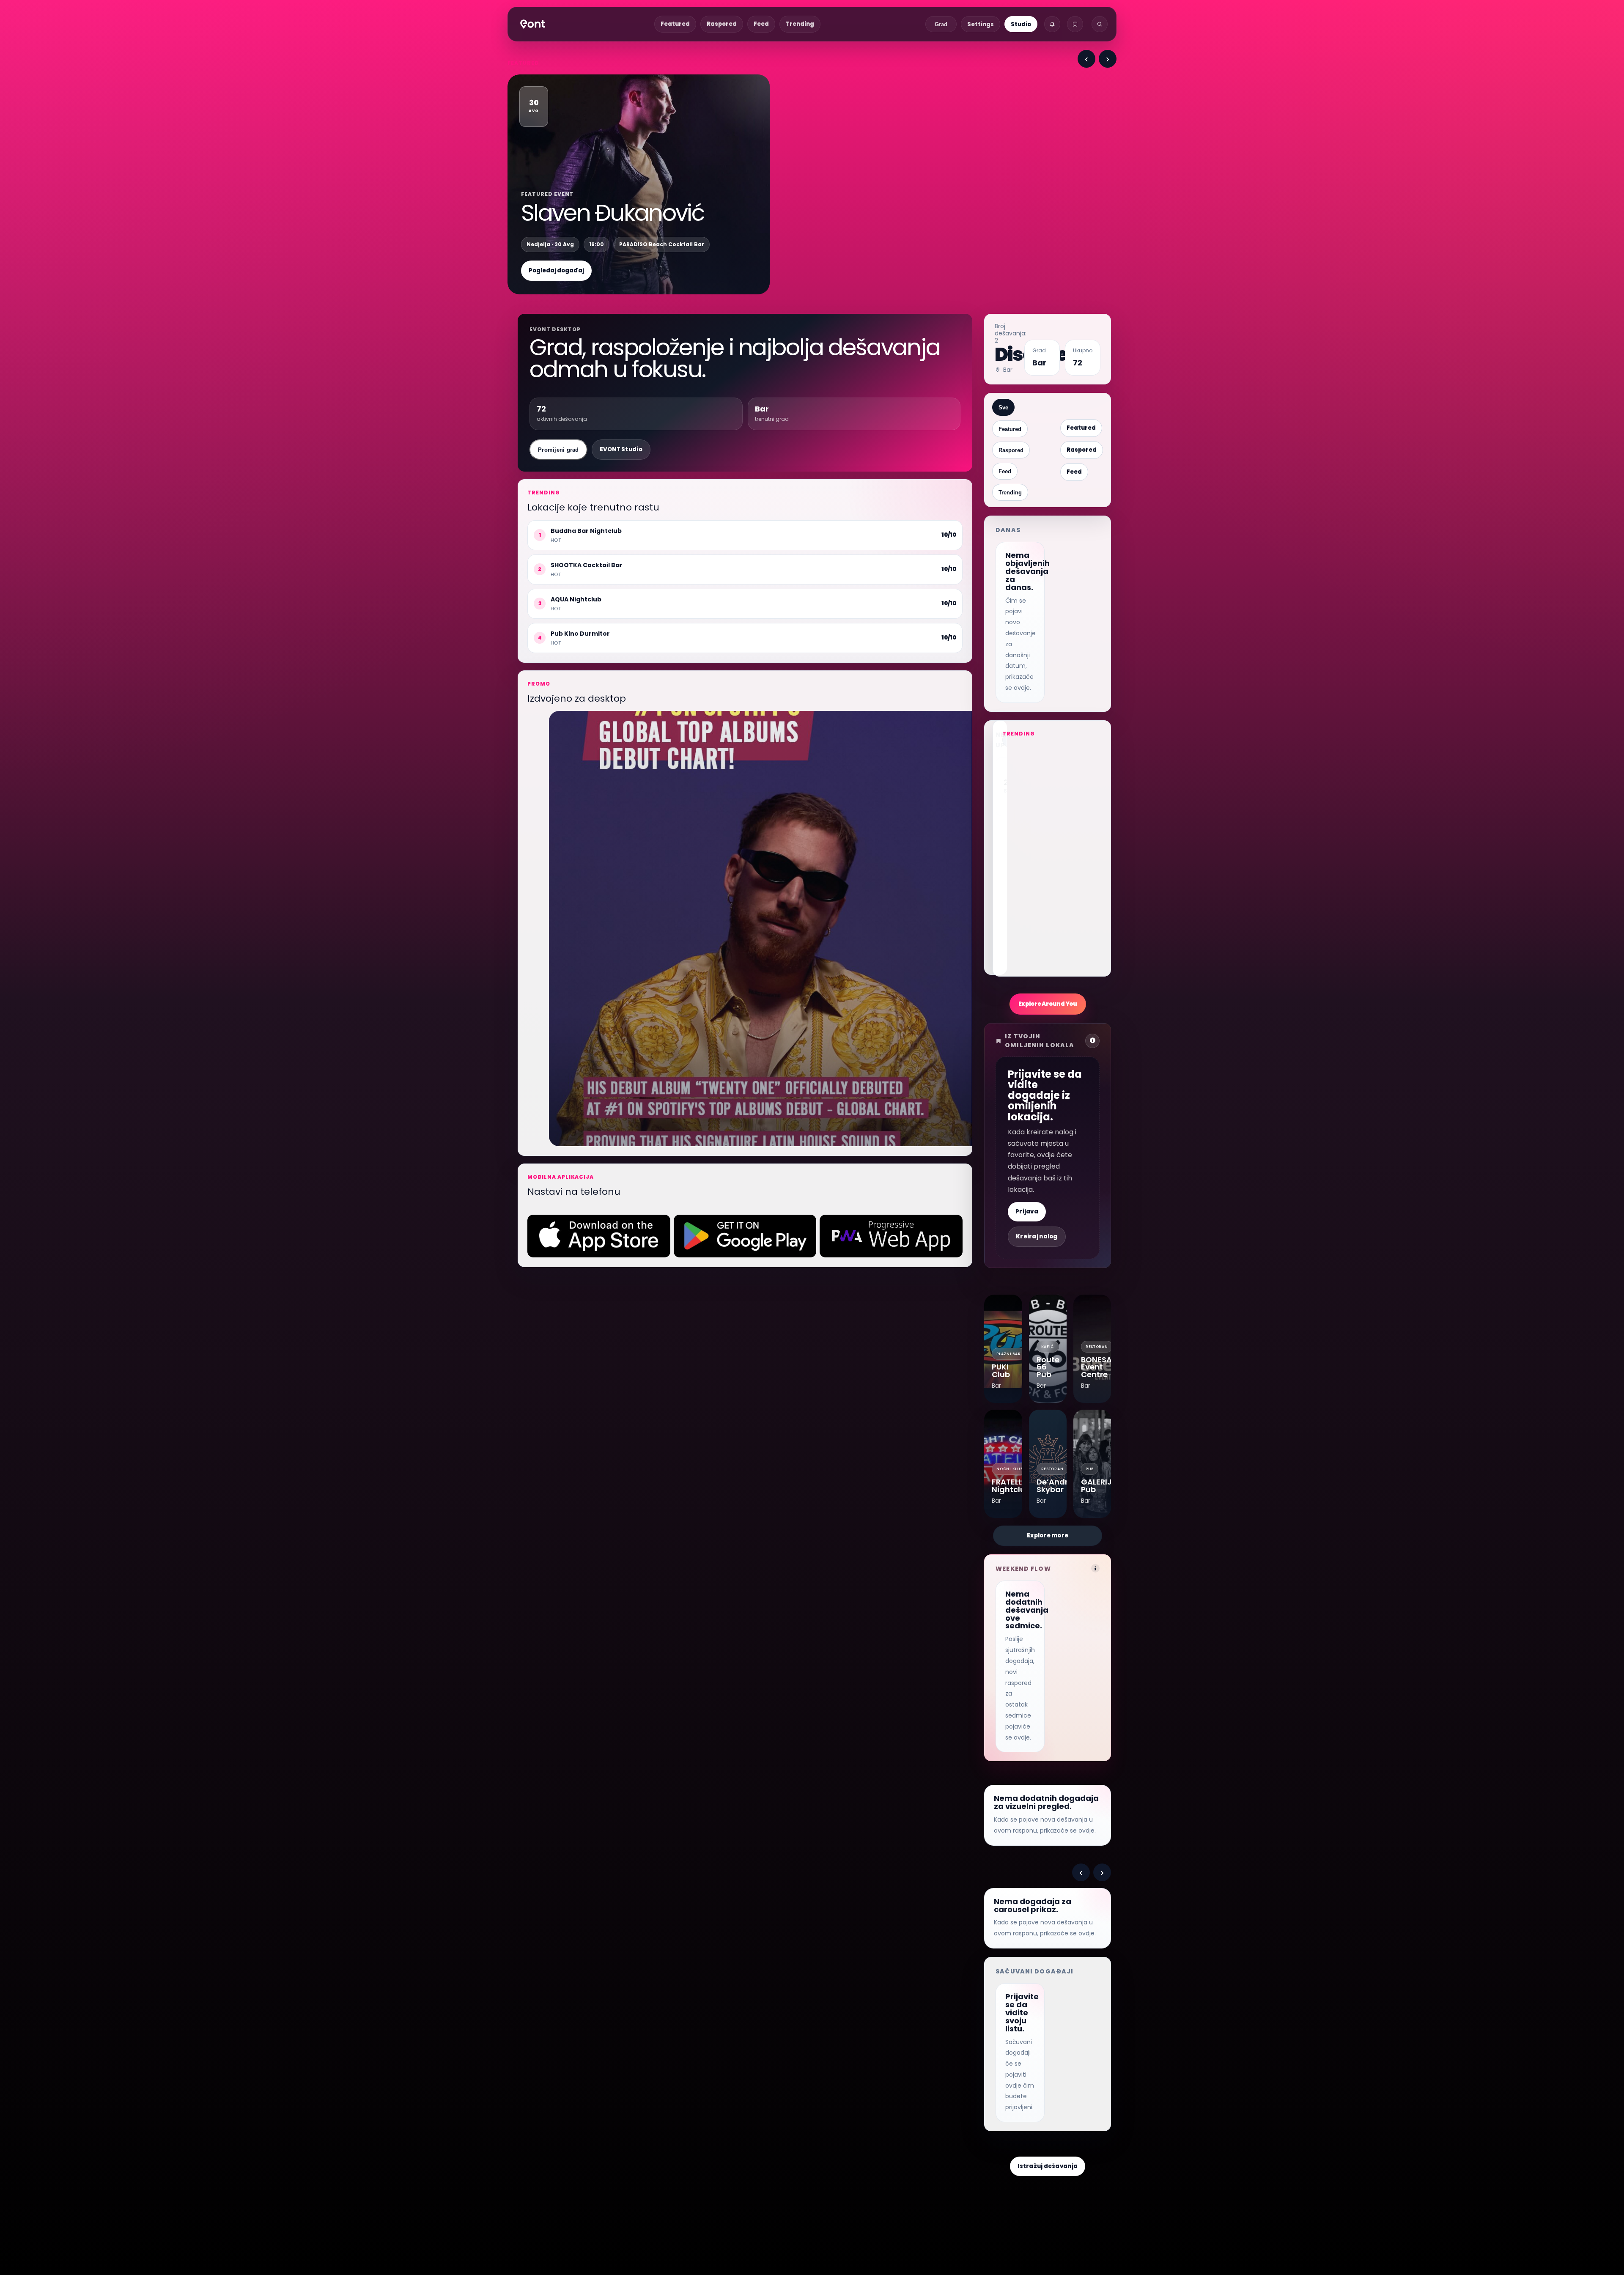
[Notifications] (1052, 24)
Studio (1021, 24)
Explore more (1048, 1535)
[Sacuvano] (1075, 24)
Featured (675, 24)
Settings (981, 24)
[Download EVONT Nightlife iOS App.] (599, 1236)
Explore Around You (1048, 1004)
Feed (761, 24)
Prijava (1027, 1212)
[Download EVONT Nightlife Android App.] (745, 1236)
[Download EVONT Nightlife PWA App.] (891, 1236)
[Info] (1095, 1568)
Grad (941, 24)
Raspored (722, 24)
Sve (1003, 408)
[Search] (1100, 24)
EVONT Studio (621, 449)
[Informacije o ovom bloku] (1092, 1041)
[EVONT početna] (533, 24)
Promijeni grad (558, 450)
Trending (800, 24)
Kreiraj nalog (1037, 1236)
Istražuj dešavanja (1048, 2166)
